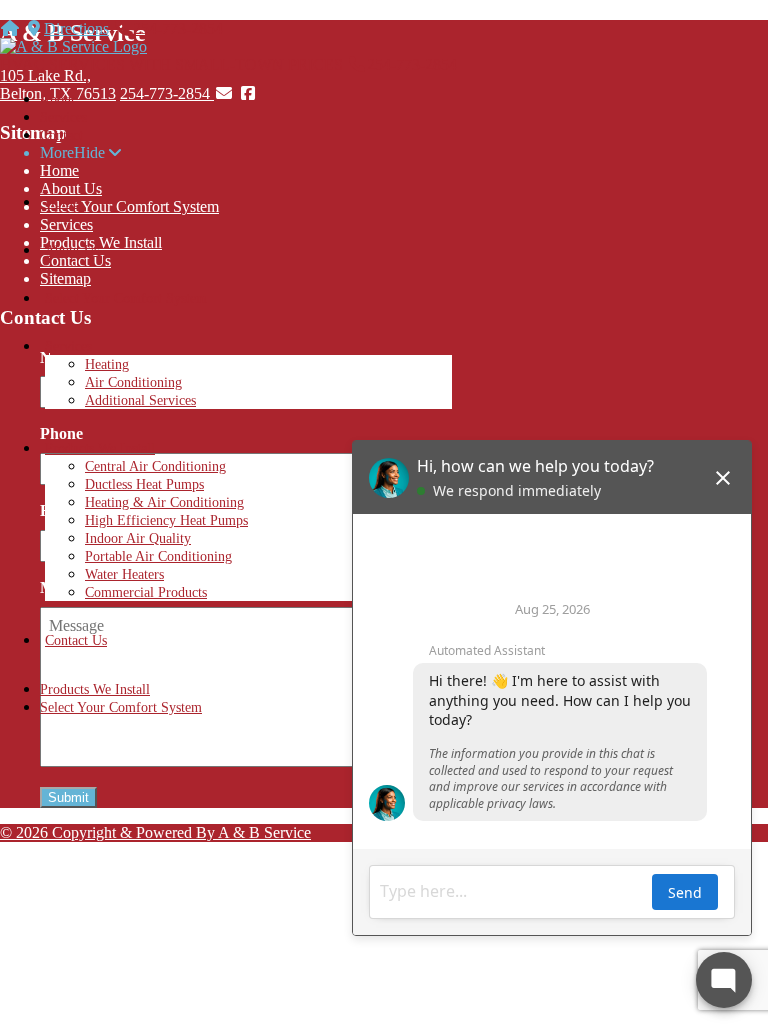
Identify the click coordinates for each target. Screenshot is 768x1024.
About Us (72, 250)
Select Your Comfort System (126, 298)
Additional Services (140, 400)
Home (62, 202)
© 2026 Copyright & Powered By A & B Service (155, 832)
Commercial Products (146, 592)
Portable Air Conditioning (158, 556)
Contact (61, 135)
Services (63, 117)
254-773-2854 (178, 28)
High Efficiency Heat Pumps (166, 520)
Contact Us (76, 640)
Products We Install (100, 448)
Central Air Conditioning (155, 466)
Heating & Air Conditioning (164, 502)
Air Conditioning (133, 382)
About (57, 99)
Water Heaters (124, 574)
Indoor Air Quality (138, 538)
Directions (76, 28)
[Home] (10, 28)
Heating (107, 364)
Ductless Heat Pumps (144, 484)
